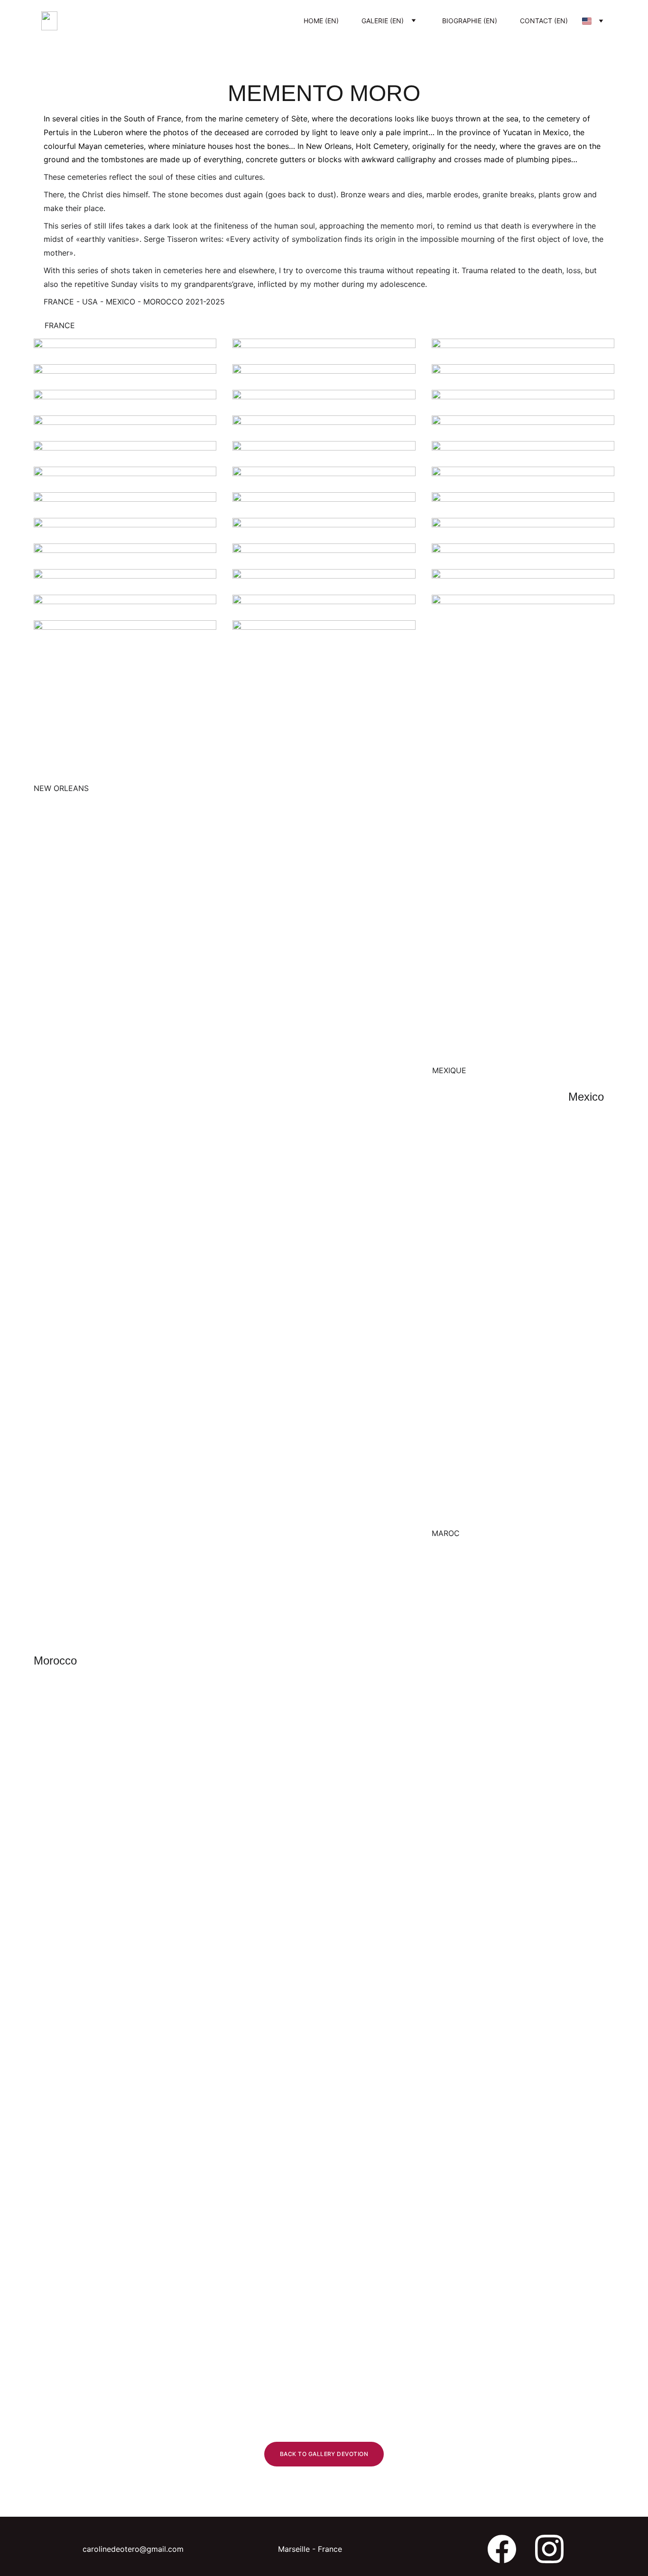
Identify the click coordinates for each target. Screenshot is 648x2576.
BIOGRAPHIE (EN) (470, 21)
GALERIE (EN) (383, 21)
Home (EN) (321, 21)
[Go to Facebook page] (502, 2549)
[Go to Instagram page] (549, 2549)
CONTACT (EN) (544, 21)
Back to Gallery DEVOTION (324, 2454)
